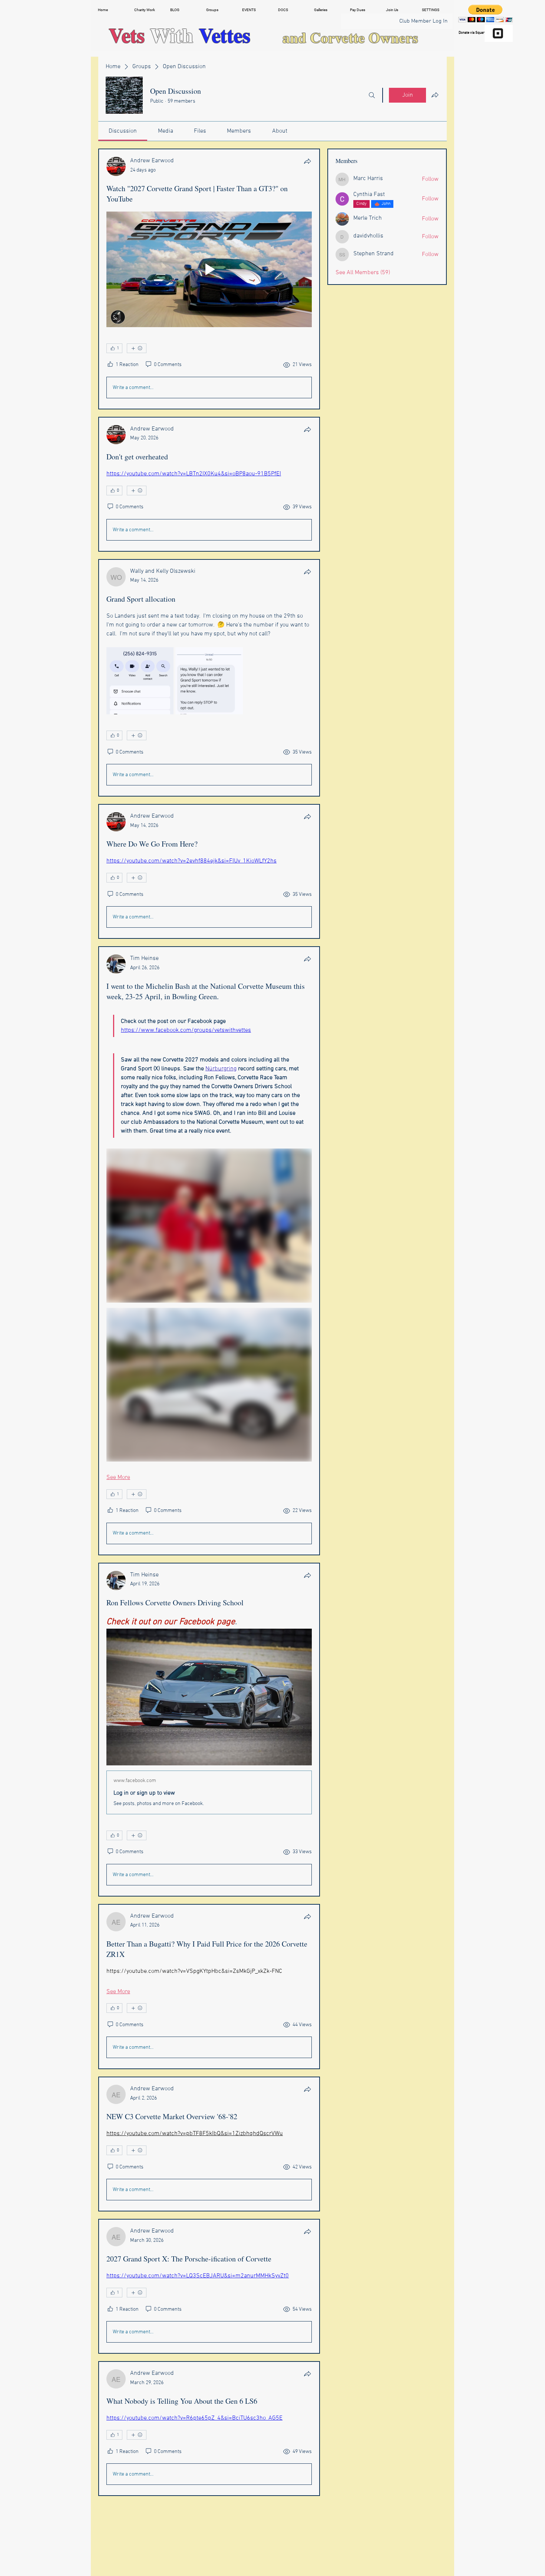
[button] (147, 10)
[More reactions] (137, 348)
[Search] (372, 95)
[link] (123, 131)
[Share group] (435, 95)
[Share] (307, 161)
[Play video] (209, 269)
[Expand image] (140, 681)
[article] (209, 279)
